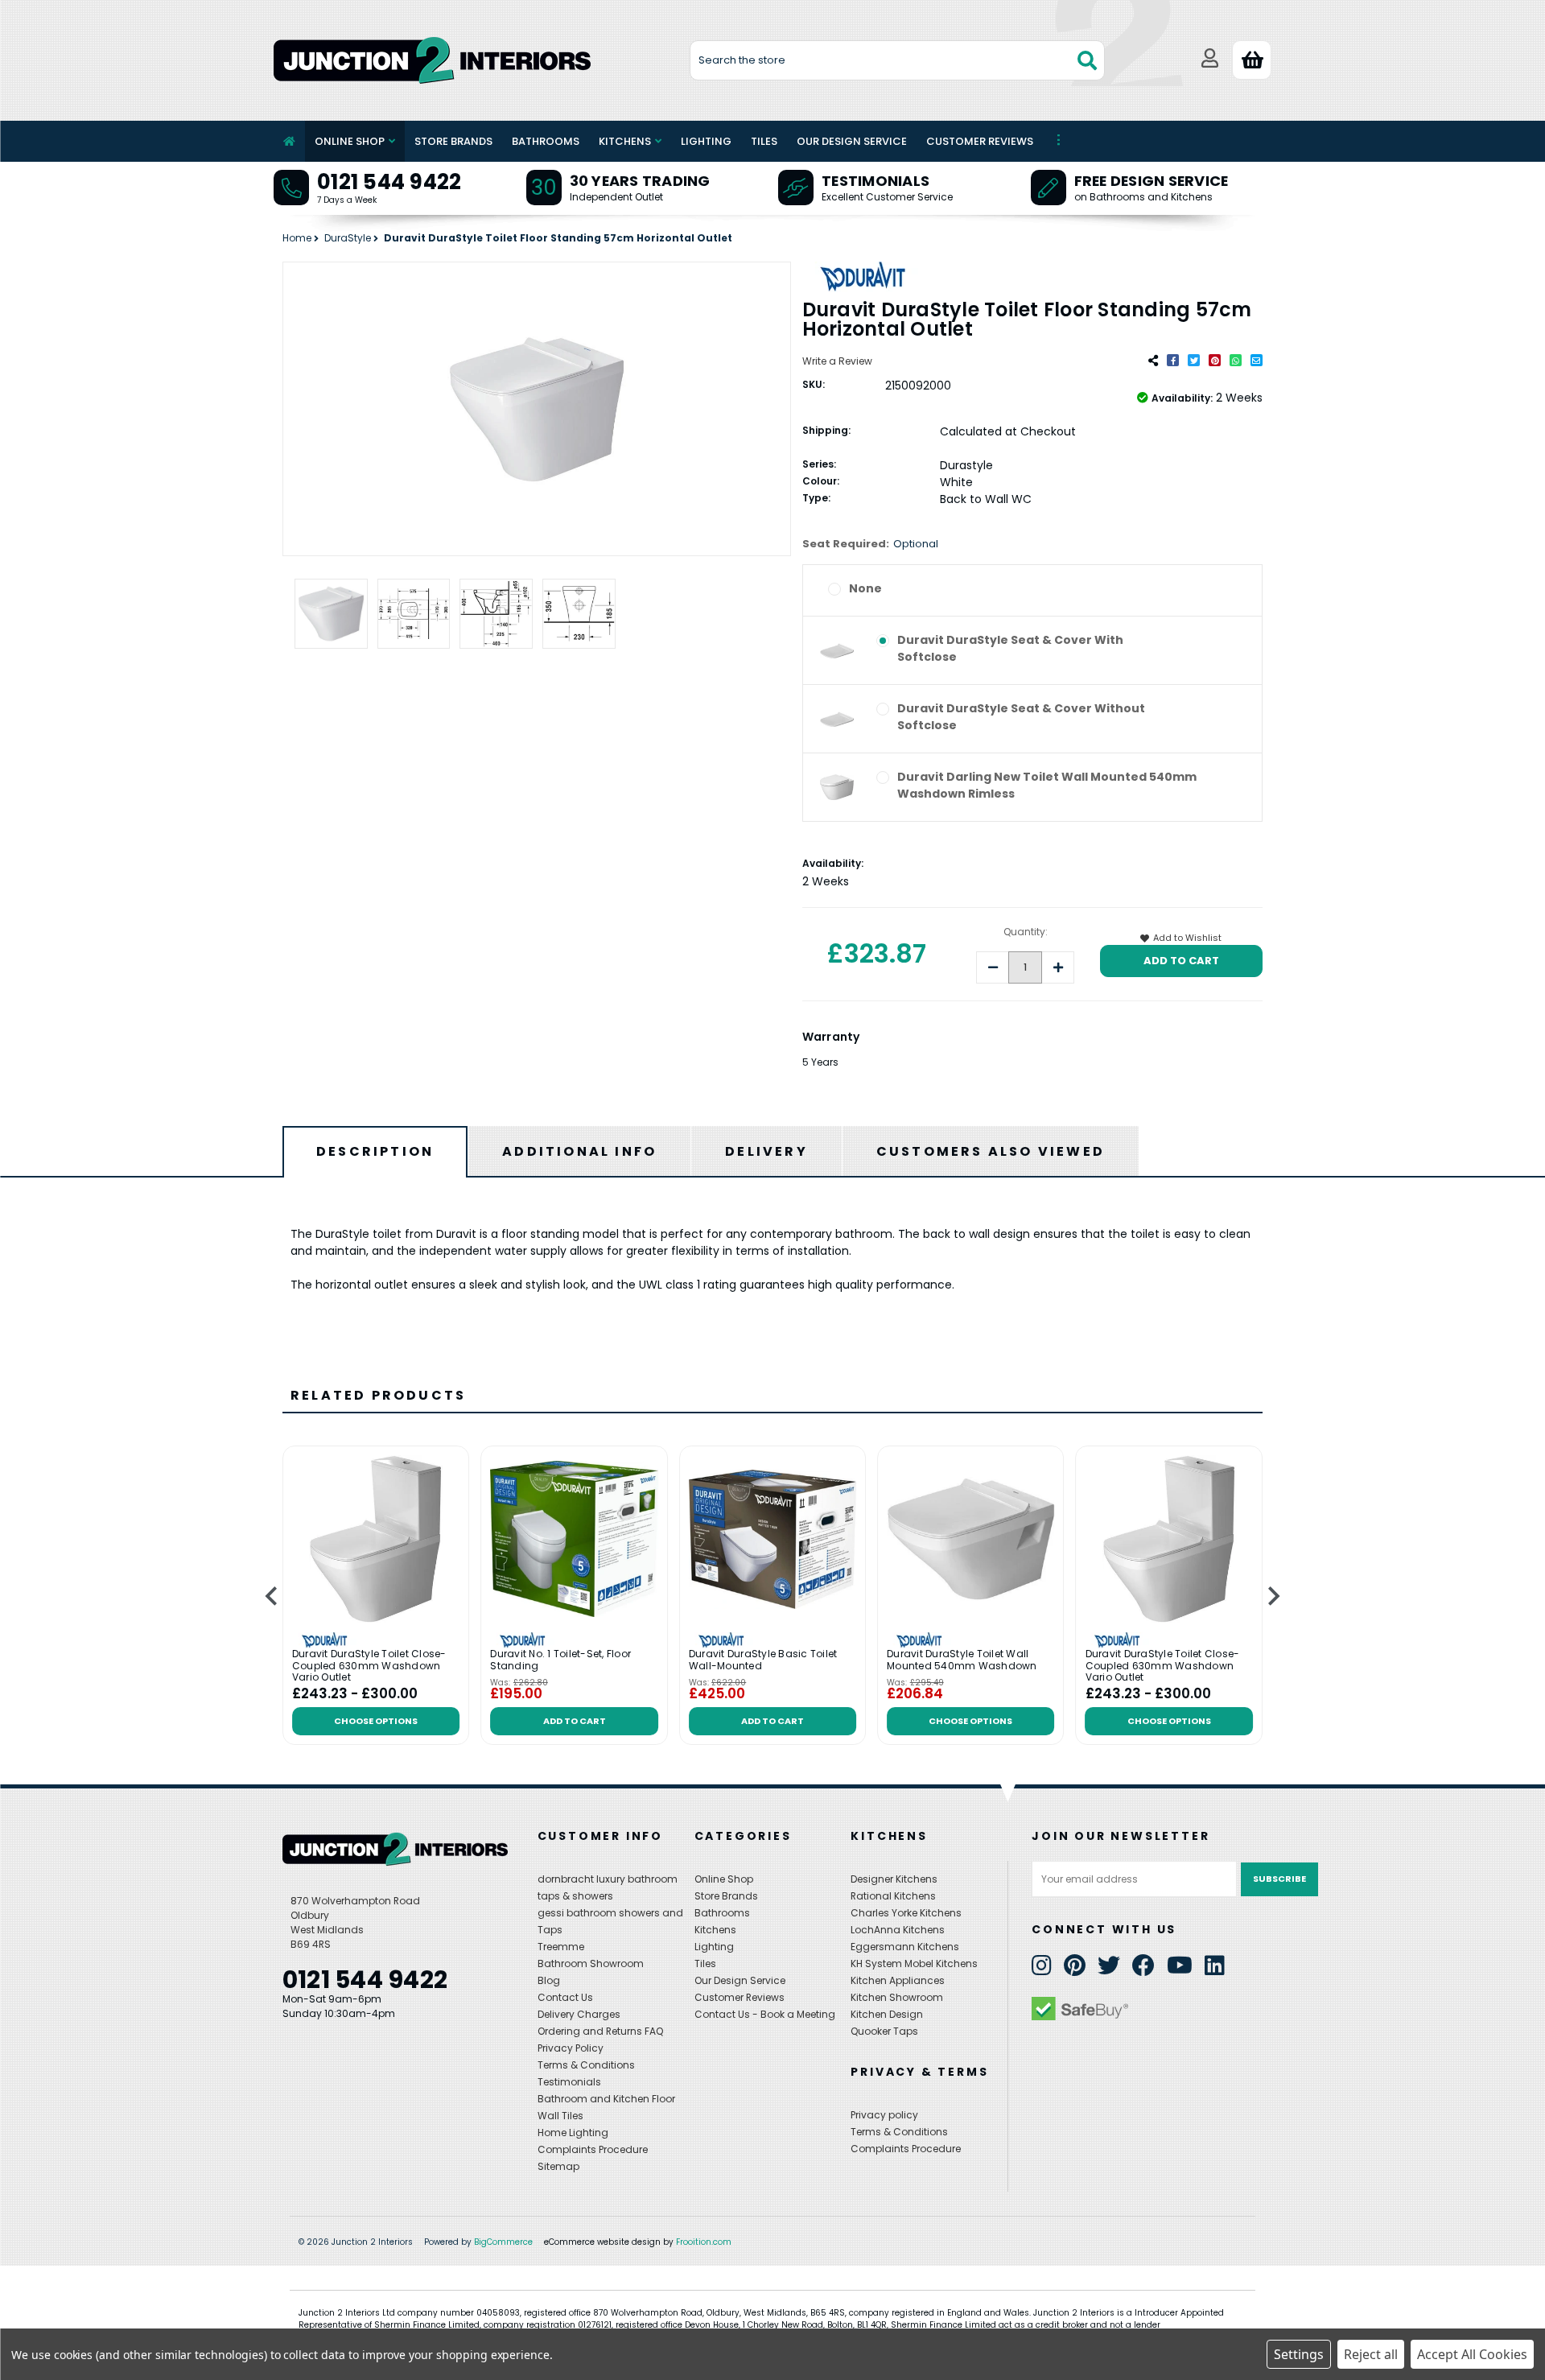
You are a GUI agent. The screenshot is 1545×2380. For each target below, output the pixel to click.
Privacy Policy (571, 2048)
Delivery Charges (579, 2014)
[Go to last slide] (272, 1596)
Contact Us (565, 1997)
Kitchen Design (887, 2014)
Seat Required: (870, 544)
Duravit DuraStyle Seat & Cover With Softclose (1010, 648)
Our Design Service (852, 141)
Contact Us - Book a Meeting (765, 2014)
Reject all (1371, 2354)
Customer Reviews (980, 141)
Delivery (766, 1151)
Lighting (706, 141)
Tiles (764, 141)
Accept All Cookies (1472, 2354)
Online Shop (350, 141)
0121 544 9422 (389, 182)
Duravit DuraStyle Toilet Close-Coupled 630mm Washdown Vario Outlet (369, 1666)
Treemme (561, 1947)
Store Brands (453, 141)
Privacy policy (884, 2115)
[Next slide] (1273, 1596)
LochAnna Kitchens (898, 1930)
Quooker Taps (884, 2031)
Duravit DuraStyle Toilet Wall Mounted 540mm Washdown (962, 1660)
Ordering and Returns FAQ (600, 2031)
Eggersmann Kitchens (905, 1947)
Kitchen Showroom (897, 1997)
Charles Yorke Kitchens (906, 1913)
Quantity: (1026, 932)
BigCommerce (503, 2242)
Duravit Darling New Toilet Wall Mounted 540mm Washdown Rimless (1047, 785)
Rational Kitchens (893, 1896)
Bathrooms (546, 141)
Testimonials (875, 181)
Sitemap (558, 2166)
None (865, 588)
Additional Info (579, 1151)
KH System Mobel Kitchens (914, 1963)
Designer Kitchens (894, 1879)
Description (375, 1151)
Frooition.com (704, 2242)
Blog (549, 1980)
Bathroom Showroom (591, 1963)
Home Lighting (573, 2133)
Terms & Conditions (586, 2065)
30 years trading (640, 181)
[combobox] (898, 60)
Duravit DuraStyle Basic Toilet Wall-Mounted (763, 1660)
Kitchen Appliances (898, 1980)
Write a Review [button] (837, 361)
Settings (1299, 2354)
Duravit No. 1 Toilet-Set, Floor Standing (560, 1660)
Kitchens (625, 141)
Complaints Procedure (593, 2149)
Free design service (1152, 181)
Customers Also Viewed (991, 1151)
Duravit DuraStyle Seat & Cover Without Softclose (1021, 717)
